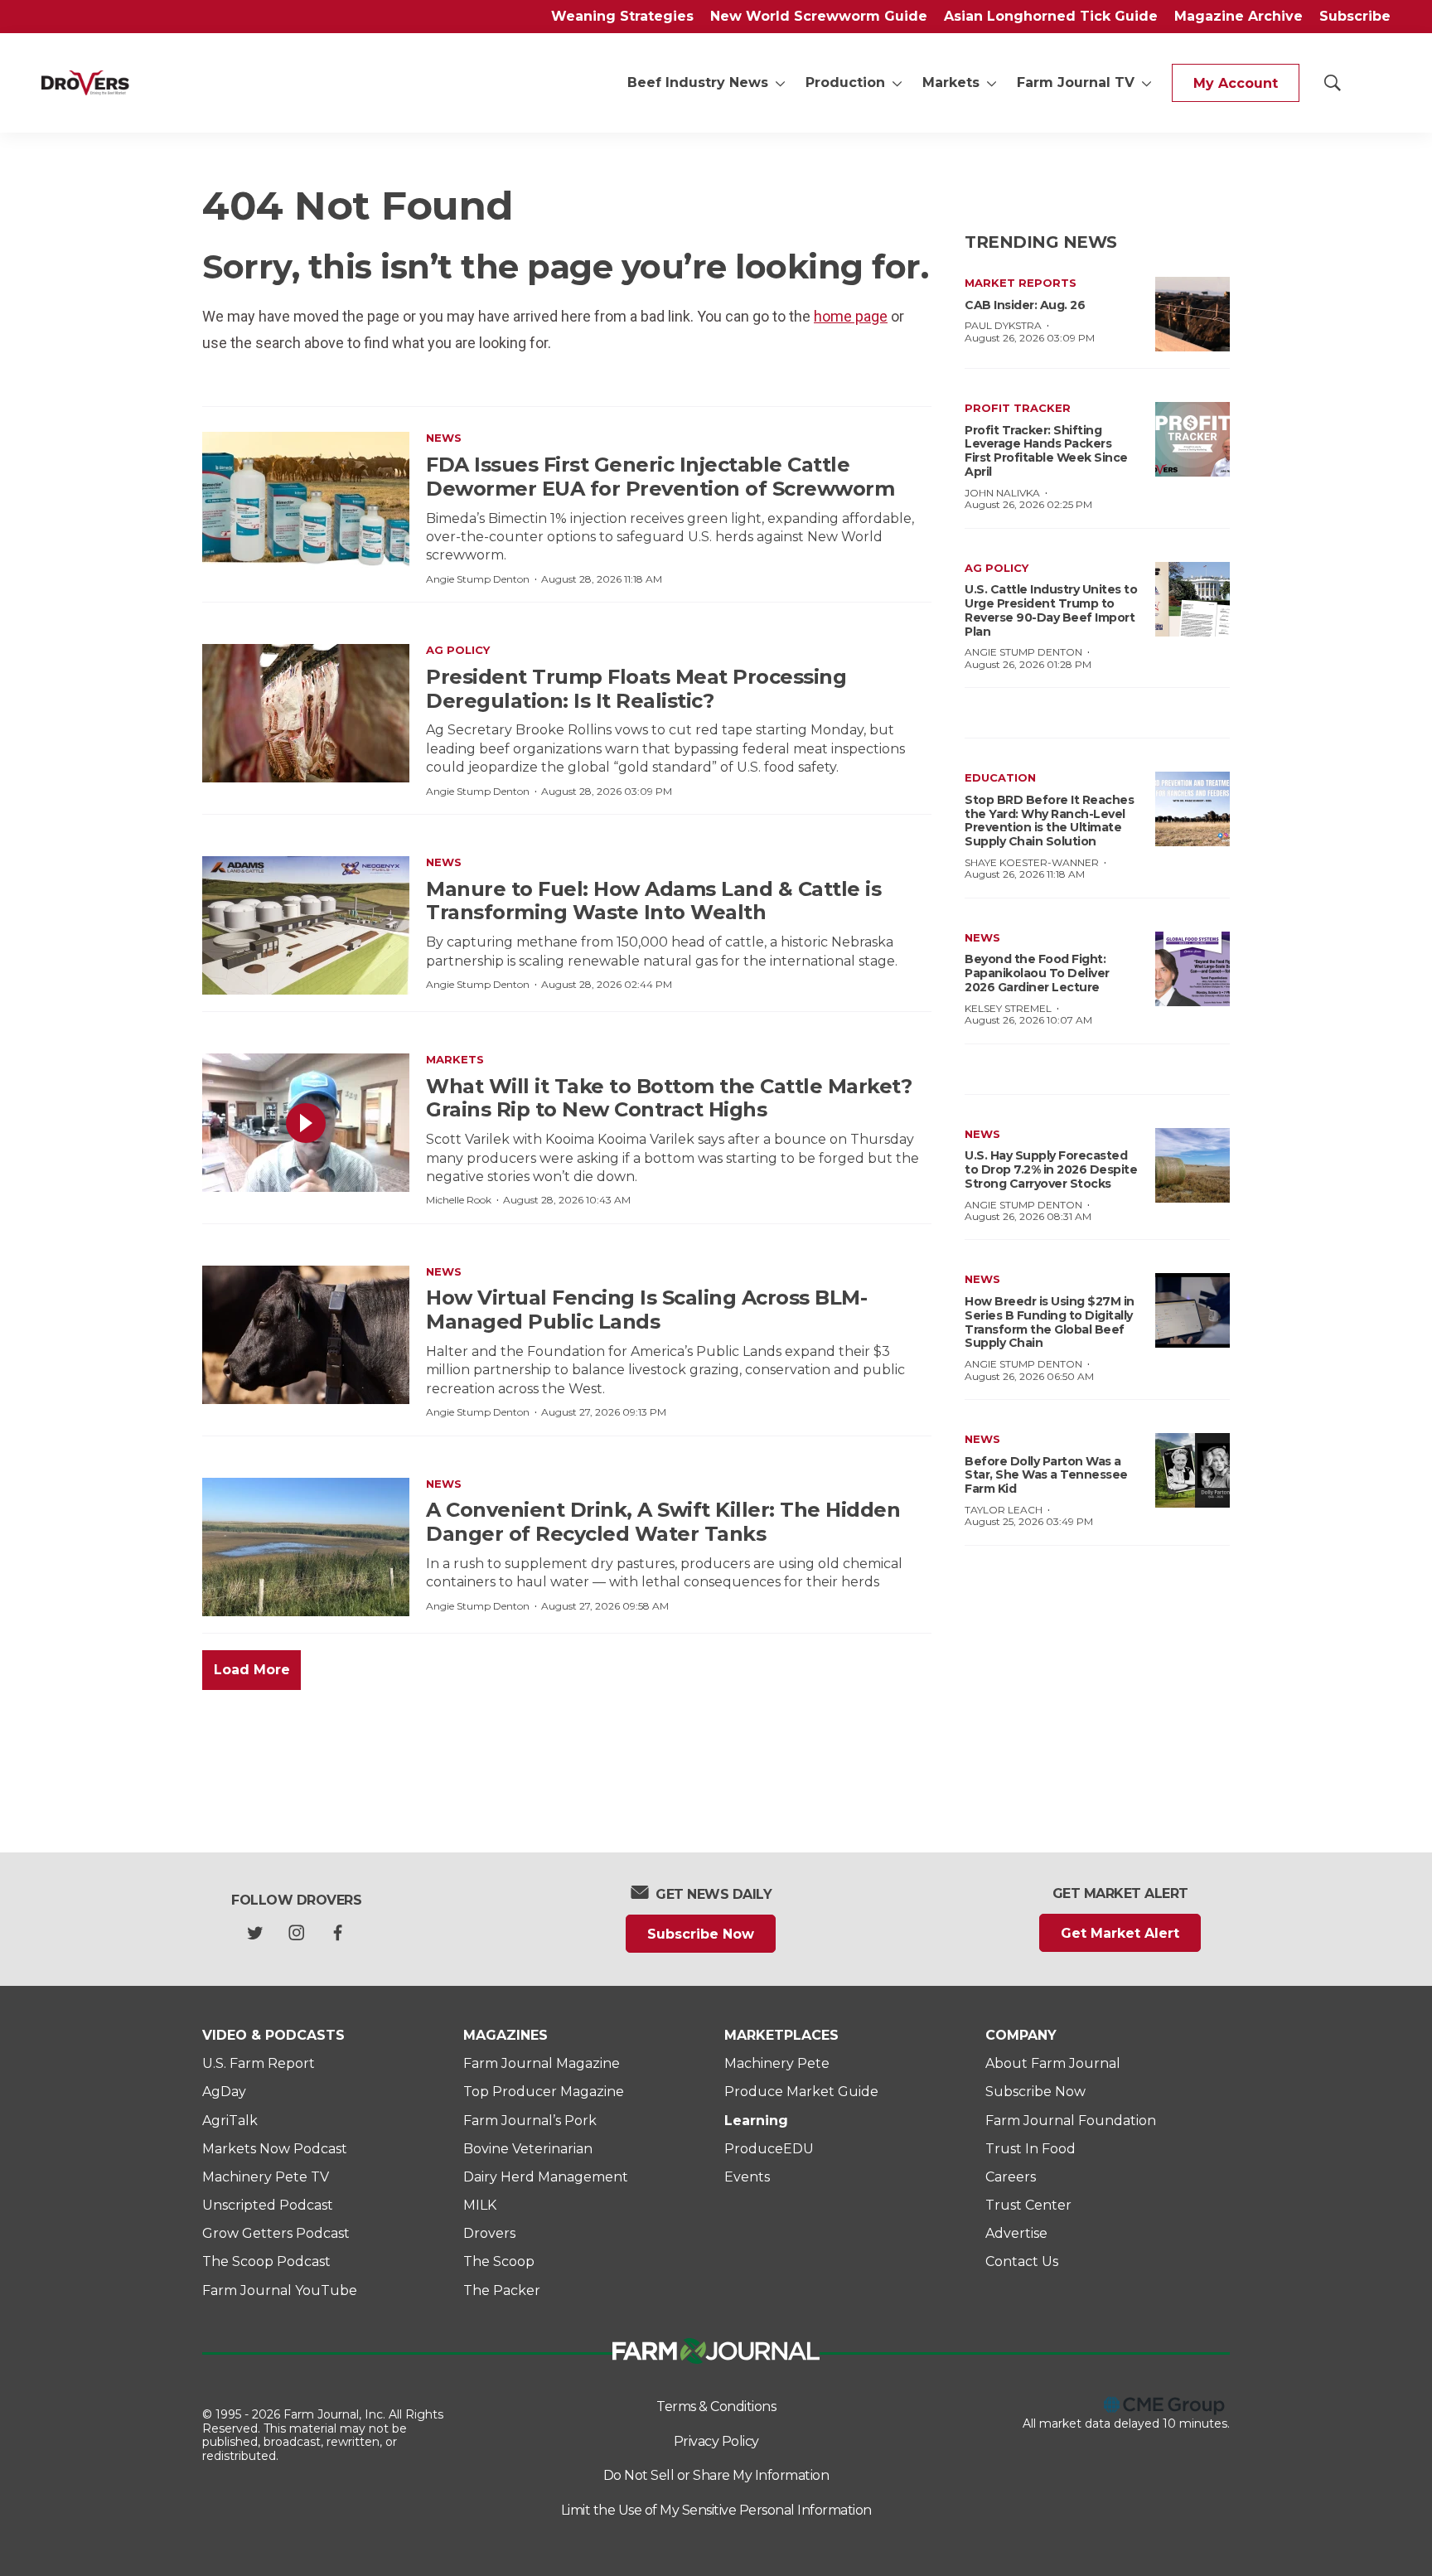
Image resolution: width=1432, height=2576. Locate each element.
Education (1000, 777)
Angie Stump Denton (478, 579)
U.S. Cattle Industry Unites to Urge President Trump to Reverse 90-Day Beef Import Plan (1051, 610)
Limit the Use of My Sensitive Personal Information (716, 2510)
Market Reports (1021, 283)
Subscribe (1355, 16)
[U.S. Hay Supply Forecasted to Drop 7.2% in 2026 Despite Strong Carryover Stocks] (1193, 1165)
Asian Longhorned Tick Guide (1051, 16)
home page (851, 316)
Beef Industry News (698, 82)
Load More (252, 1670)
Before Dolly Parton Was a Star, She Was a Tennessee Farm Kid (1046, 1475)
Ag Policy (458, 650)
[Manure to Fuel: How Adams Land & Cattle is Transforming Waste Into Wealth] (306, 925)
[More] (780, 83)
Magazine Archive (1238, 16)
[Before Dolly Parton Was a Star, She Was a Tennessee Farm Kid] (1193, 1470)
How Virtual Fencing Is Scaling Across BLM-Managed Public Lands (646, 1310)
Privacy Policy (716, 2441)
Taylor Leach (1004, 1510)
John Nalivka (1002, 493)
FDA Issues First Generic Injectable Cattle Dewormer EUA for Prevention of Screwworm (660, 477)
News (444, 438)
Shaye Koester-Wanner (1032, 862)
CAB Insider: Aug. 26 (1025, 305)
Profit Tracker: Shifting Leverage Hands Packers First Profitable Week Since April (1046, 451)
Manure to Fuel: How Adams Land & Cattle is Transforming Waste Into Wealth (653, 901)
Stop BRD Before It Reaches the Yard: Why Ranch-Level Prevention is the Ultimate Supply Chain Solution (1049, 821)
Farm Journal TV (1076, 82)
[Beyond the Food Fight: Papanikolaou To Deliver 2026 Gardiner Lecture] (1193, 969)
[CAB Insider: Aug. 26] (1193, 314)
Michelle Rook (459, 1200)
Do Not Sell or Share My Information (716, 2475)
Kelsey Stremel (1008, 1008)
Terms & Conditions (716, 2407)
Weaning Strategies (622, 16)
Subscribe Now (701, 1934)
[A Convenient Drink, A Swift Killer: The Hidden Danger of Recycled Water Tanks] (306, 1547)
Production (845, 82)
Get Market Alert (1120, 1933)
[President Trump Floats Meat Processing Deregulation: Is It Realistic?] (306, 713)
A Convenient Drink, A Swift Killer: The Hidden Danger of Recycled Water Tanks (663, 1522)
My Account (1236, 83)
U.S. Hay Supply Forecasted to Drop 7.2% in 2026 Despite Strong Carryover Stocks (1051, 1169)
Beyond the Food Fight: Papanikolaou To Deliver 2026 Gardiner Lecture (1037, 973)
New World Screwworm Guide (819, 16)
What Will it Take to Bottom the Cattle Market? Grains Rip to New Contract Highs (669, 1098)
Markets (951, 82)
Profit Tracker (1018, 408)
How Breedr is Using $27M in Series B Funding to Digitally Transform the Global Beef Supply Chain (1050, 1322)
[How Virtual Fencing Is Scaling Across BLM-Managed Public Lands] (306, 1335)
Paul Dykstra (1003, 325)
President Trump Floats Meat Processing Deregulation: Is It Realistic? (636, 689)
